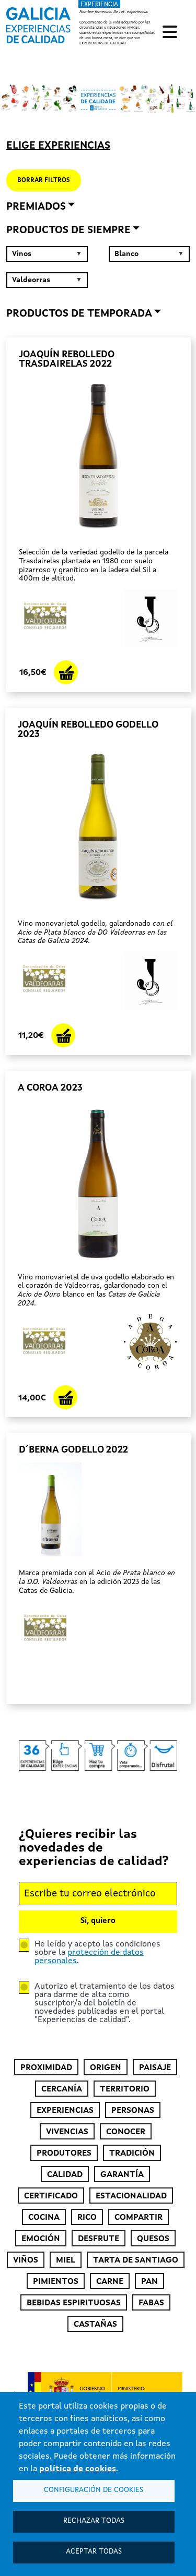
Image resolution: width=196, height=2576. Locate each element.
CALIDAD (65, 2175)
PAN (149, 2282)
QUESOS (153, 2239)
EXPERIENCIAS (65, 2111)
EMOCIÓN (41, 2239)
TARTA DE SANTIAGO (136, 2260)
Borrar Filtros (44, 180)
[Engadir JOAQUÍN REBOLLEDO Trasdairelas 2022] (66, 672)
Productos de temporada (79, 314)
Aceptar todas (94, 2552)
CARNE (110, 2282)
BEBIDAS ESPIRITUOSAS (74, 2303)
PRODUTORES (64, 2154)
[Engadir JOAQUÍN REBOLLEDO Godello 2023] (63, 1035)
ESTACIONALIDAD (131, 2196)
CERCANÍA (62, 2089)
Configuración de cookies (94, 2490)
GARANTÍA (122, 2175)
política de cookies (78, 2469)
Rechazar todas (94, 2521)
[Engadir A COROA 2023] (65, 1397)
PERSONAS (133, 2111)
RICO (87, 2218)
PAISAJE (155, 2068)
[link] (81, 23)
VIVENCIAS (67, 2132)
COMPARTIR (139, 2218)
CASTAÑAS (95, 2325)
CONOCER (126, 2132)
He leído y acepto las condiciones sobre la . (97, 1953)
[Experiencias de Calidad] (38, 22)
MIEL (66, 2260)
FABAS (151, 2303)
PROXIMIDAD (46, 2068)
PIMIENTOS (56, 2282)
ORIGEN (106, 2068)
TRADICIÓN (132, 2154)
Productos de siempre (68, 231)
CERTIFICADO (51, 2196)
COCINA (44, 2218)
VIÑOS (26, 2260)
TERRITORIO (125, 2089)
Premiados (36, 207)
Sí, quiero (98, 1921)
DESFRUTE (99, 2239)
